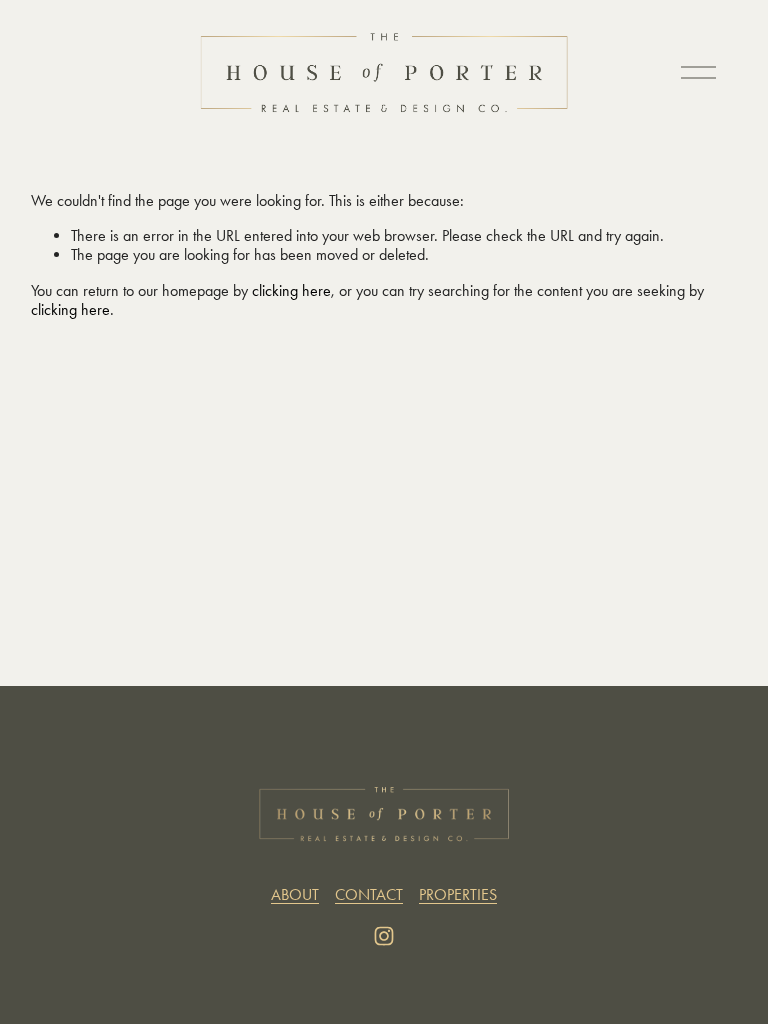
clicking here (291, 290)
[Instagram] (384, 936)
